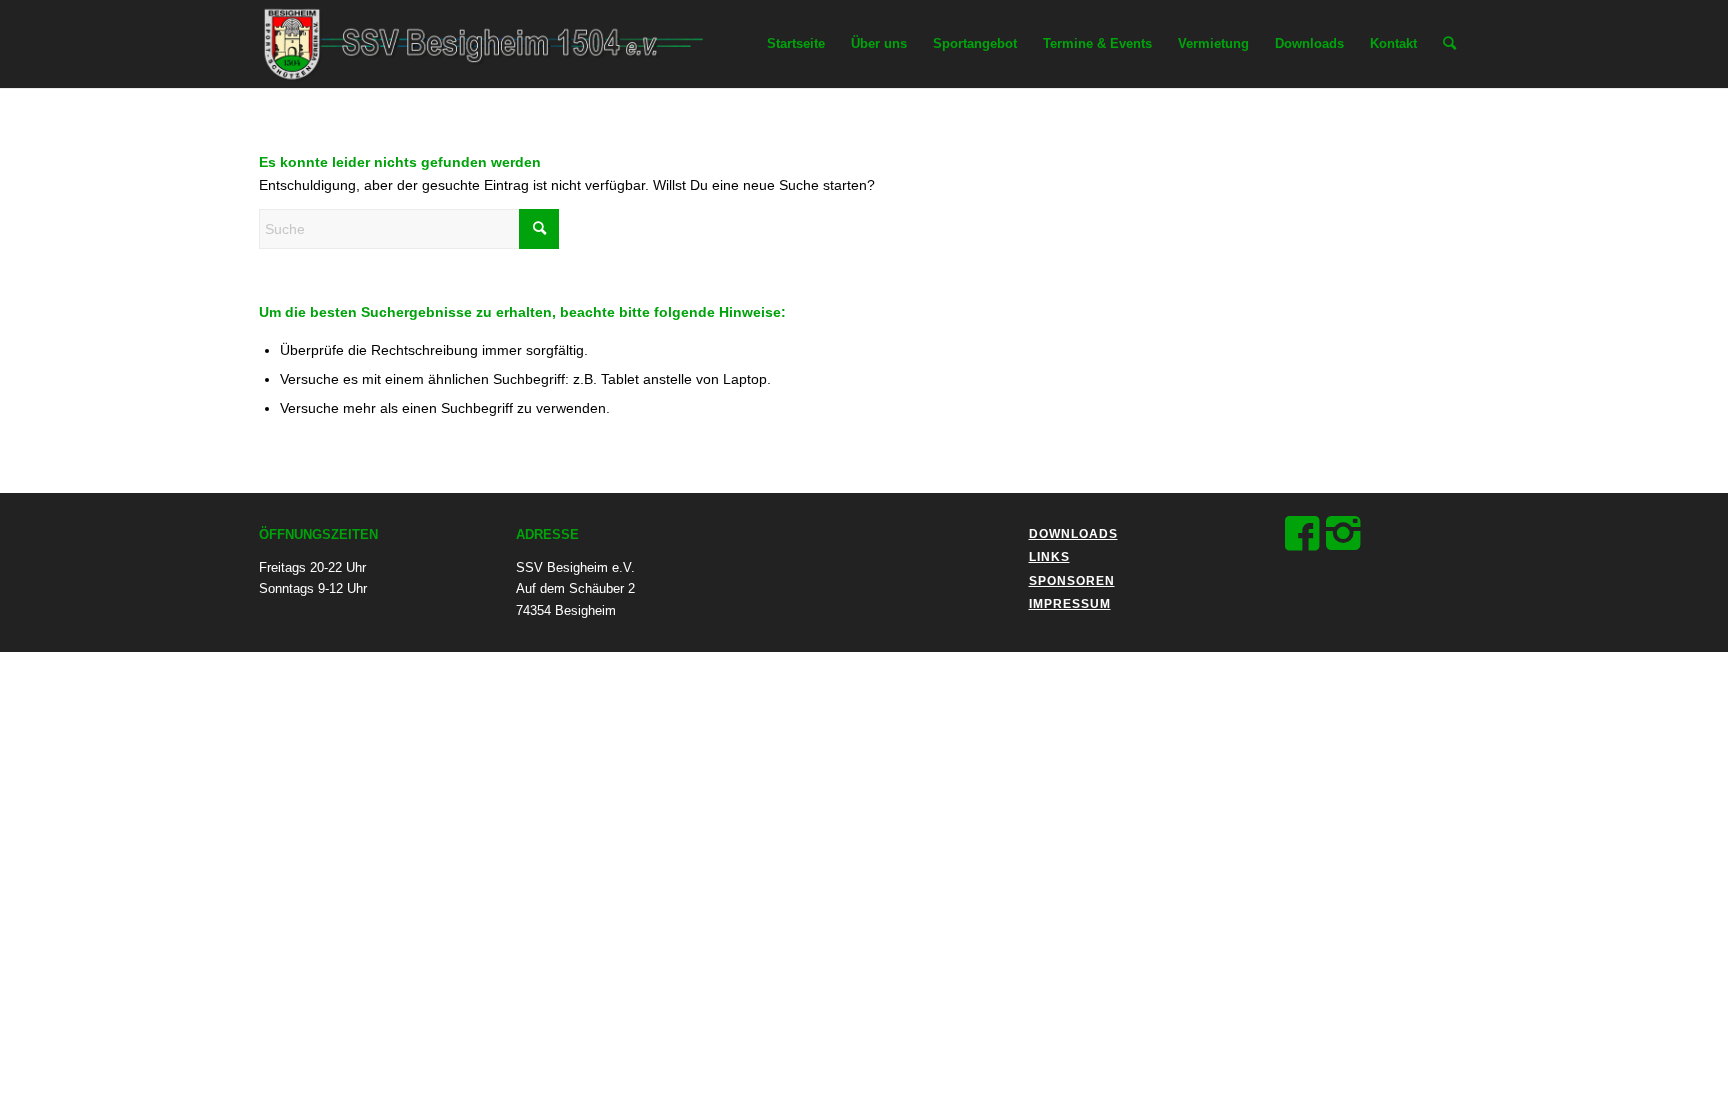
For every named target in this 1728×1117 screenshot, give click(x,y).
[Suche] (1449, 44)
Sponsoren (1072, 581)
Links (1049, 557)
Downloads (1073, 534)
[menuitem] (796, 44)
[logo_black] (498, 44)
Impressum (1070, 604)
